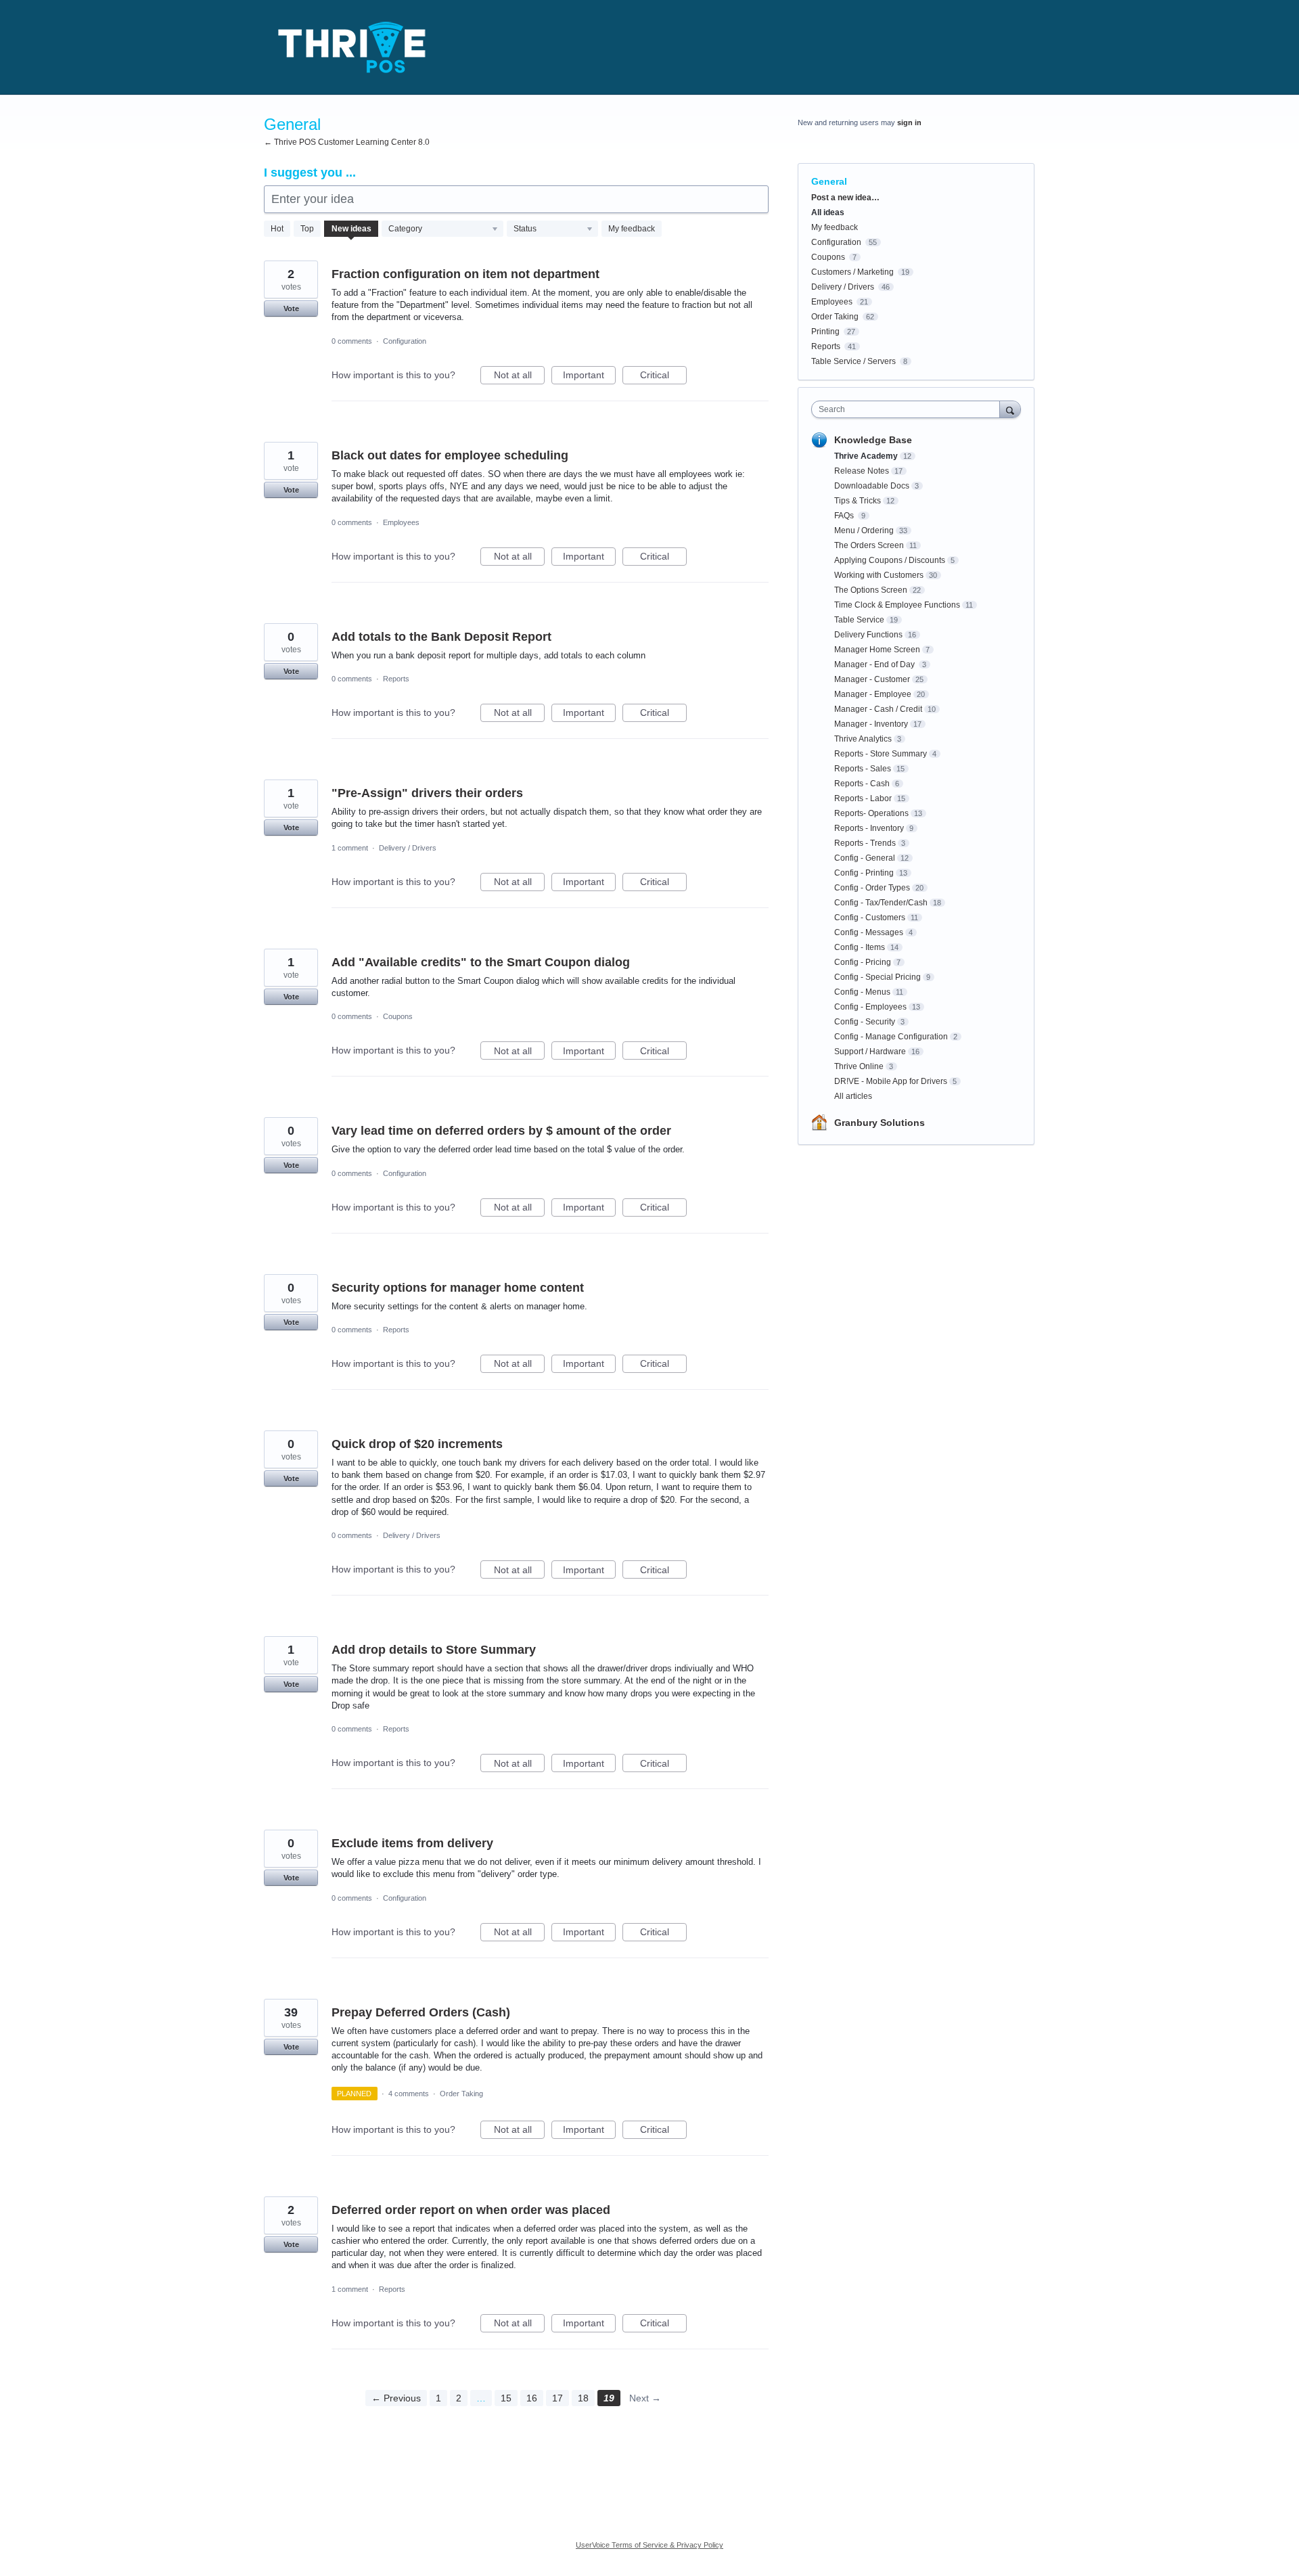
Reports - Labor (863, 798)
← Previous (396, 2398)
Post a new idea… (845, 198)
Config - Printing (864, 873)
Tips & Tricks (858, 501)
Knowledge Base (873, 440)
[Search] (1010, 409)
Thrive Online (859, 1066)
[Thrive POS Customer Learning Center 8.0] (352, 47)
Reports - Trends (865, 843)
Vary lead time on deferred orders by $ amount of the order (501, 1131)
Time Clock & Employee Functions (897, 605)
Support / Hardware (870, 1052)
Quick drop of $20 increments (417, 1444)
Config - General (865, 858)
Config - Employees (870, 1007)
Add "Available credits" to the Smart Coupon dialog (481, 962)
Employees (401, 522)
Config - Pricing (863, 962)
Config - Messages (869, 932)
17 (557, 2398)
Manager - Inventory (871, 724)
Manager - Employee (873, 694)
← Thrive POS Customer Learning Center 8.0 (347, 142)
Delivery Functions (868, 635)
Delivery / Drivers (408, 848)
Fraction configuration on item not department (465, 274)
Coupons (398, 1016)
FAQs (845, 516)
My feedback (632, 229)
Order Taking (461, 2094)
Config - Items (860, 947)
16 (532, 2398)
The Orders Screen (869, 545)
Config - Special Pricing (878, 977)
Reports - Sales (863, 769)
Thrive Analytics (863, 739)
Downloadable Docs (872, 486)
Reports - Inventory (869, 828)
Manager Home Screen (877, 650)
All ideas (828, 212)
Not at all (519, 377)
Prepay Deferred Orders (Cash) (421, 2012)
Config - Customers (870, 918)
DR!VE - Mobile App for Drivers (891, 1081)
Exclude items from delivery (412, 1843)
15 (506, 2398)
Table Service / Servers (853, 361)
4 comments (409, 2094)
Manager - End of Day (875, 664)
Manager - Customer (872, 679)
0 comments (352, 341)
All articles (853, 1096)
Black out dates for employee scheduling (450, 455)
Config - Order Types (872, 888)
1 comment (350, 848)
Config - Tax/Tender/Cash (881, 903)
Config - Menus (862, 992)
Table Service (859, 620)
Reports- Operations (871, 813)
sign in (909, 122)
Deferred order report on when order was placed (471, 2210)
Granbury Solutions (880, 1123)
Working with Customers (879, 575)
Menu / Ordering (864, 530)
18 (583, 2398)
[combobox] (909, 409)
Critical (663, 377)
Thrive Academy (866, 456)
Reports (396, 679)
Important (589, 377)
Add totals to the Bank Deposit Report (441, 637)
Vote (291, 309)
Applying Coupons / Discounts (890, 560)
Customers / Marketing (852, 272)
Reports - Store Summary (881, 754)
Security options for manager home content (458, 1288)
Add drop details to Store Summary (434, 1650)
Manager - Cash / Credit (878, 709)
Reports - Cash (862, 784)
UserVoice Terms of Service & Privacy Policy (649, 2545)
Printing (825, 332)
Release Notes (862, 471)
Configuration (405, 341)
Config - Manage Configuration (891, 1037)
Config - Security (865, 1022)
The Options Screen (871, 590)
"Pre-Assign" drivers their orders (427, 793)
